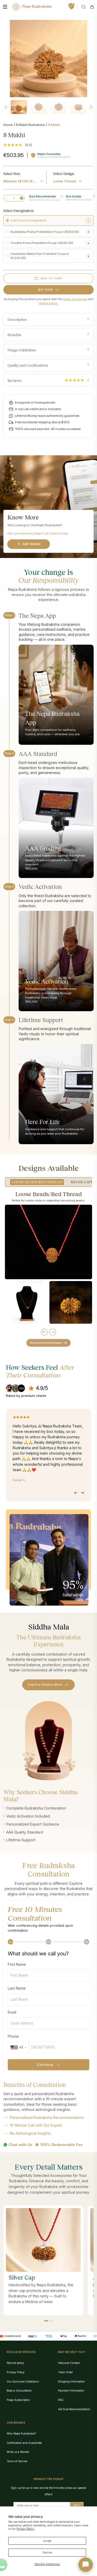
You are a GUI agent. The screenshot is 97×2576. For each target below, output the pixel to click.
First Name (17, 1964)
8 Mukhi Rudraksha (30, 125)
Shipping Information (71, 2381)
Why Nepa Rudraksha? (21, 2433)
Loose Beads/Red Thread (37, 1182)
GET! (77, 2505)
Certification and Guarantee (24, 2443)
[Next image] (91, 107)
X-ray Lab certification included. (38, 409)
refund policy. (48, 303)
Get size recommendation (46, 1343)
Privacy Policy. (26, 2529)
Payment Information (71, 2391)
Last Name (17, 1988)
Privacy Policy (16, 2372)
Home (8, 125)
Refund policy (15, 2363)
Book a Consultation (19, 2391)
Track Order (65, 2372)
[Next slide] (82, 1493)
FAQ (61, 2400)
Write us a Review (18, 2452)
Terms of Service (17, 2461)
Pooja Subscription (18, 2400)
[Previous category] (44, 1332)
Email (12, 2012)
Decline (47, 2552)
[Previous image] (6, 107)
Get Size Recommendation (74, 2409)
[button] (46, 2321)
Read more (31, 868)
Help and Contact (69, 2363)
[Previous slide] (76, 1493)
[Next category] (53, 1332)
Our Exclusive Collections (23, 2381)
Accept (47, 2541)
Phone (13, 2036)
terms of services (75, 299)
